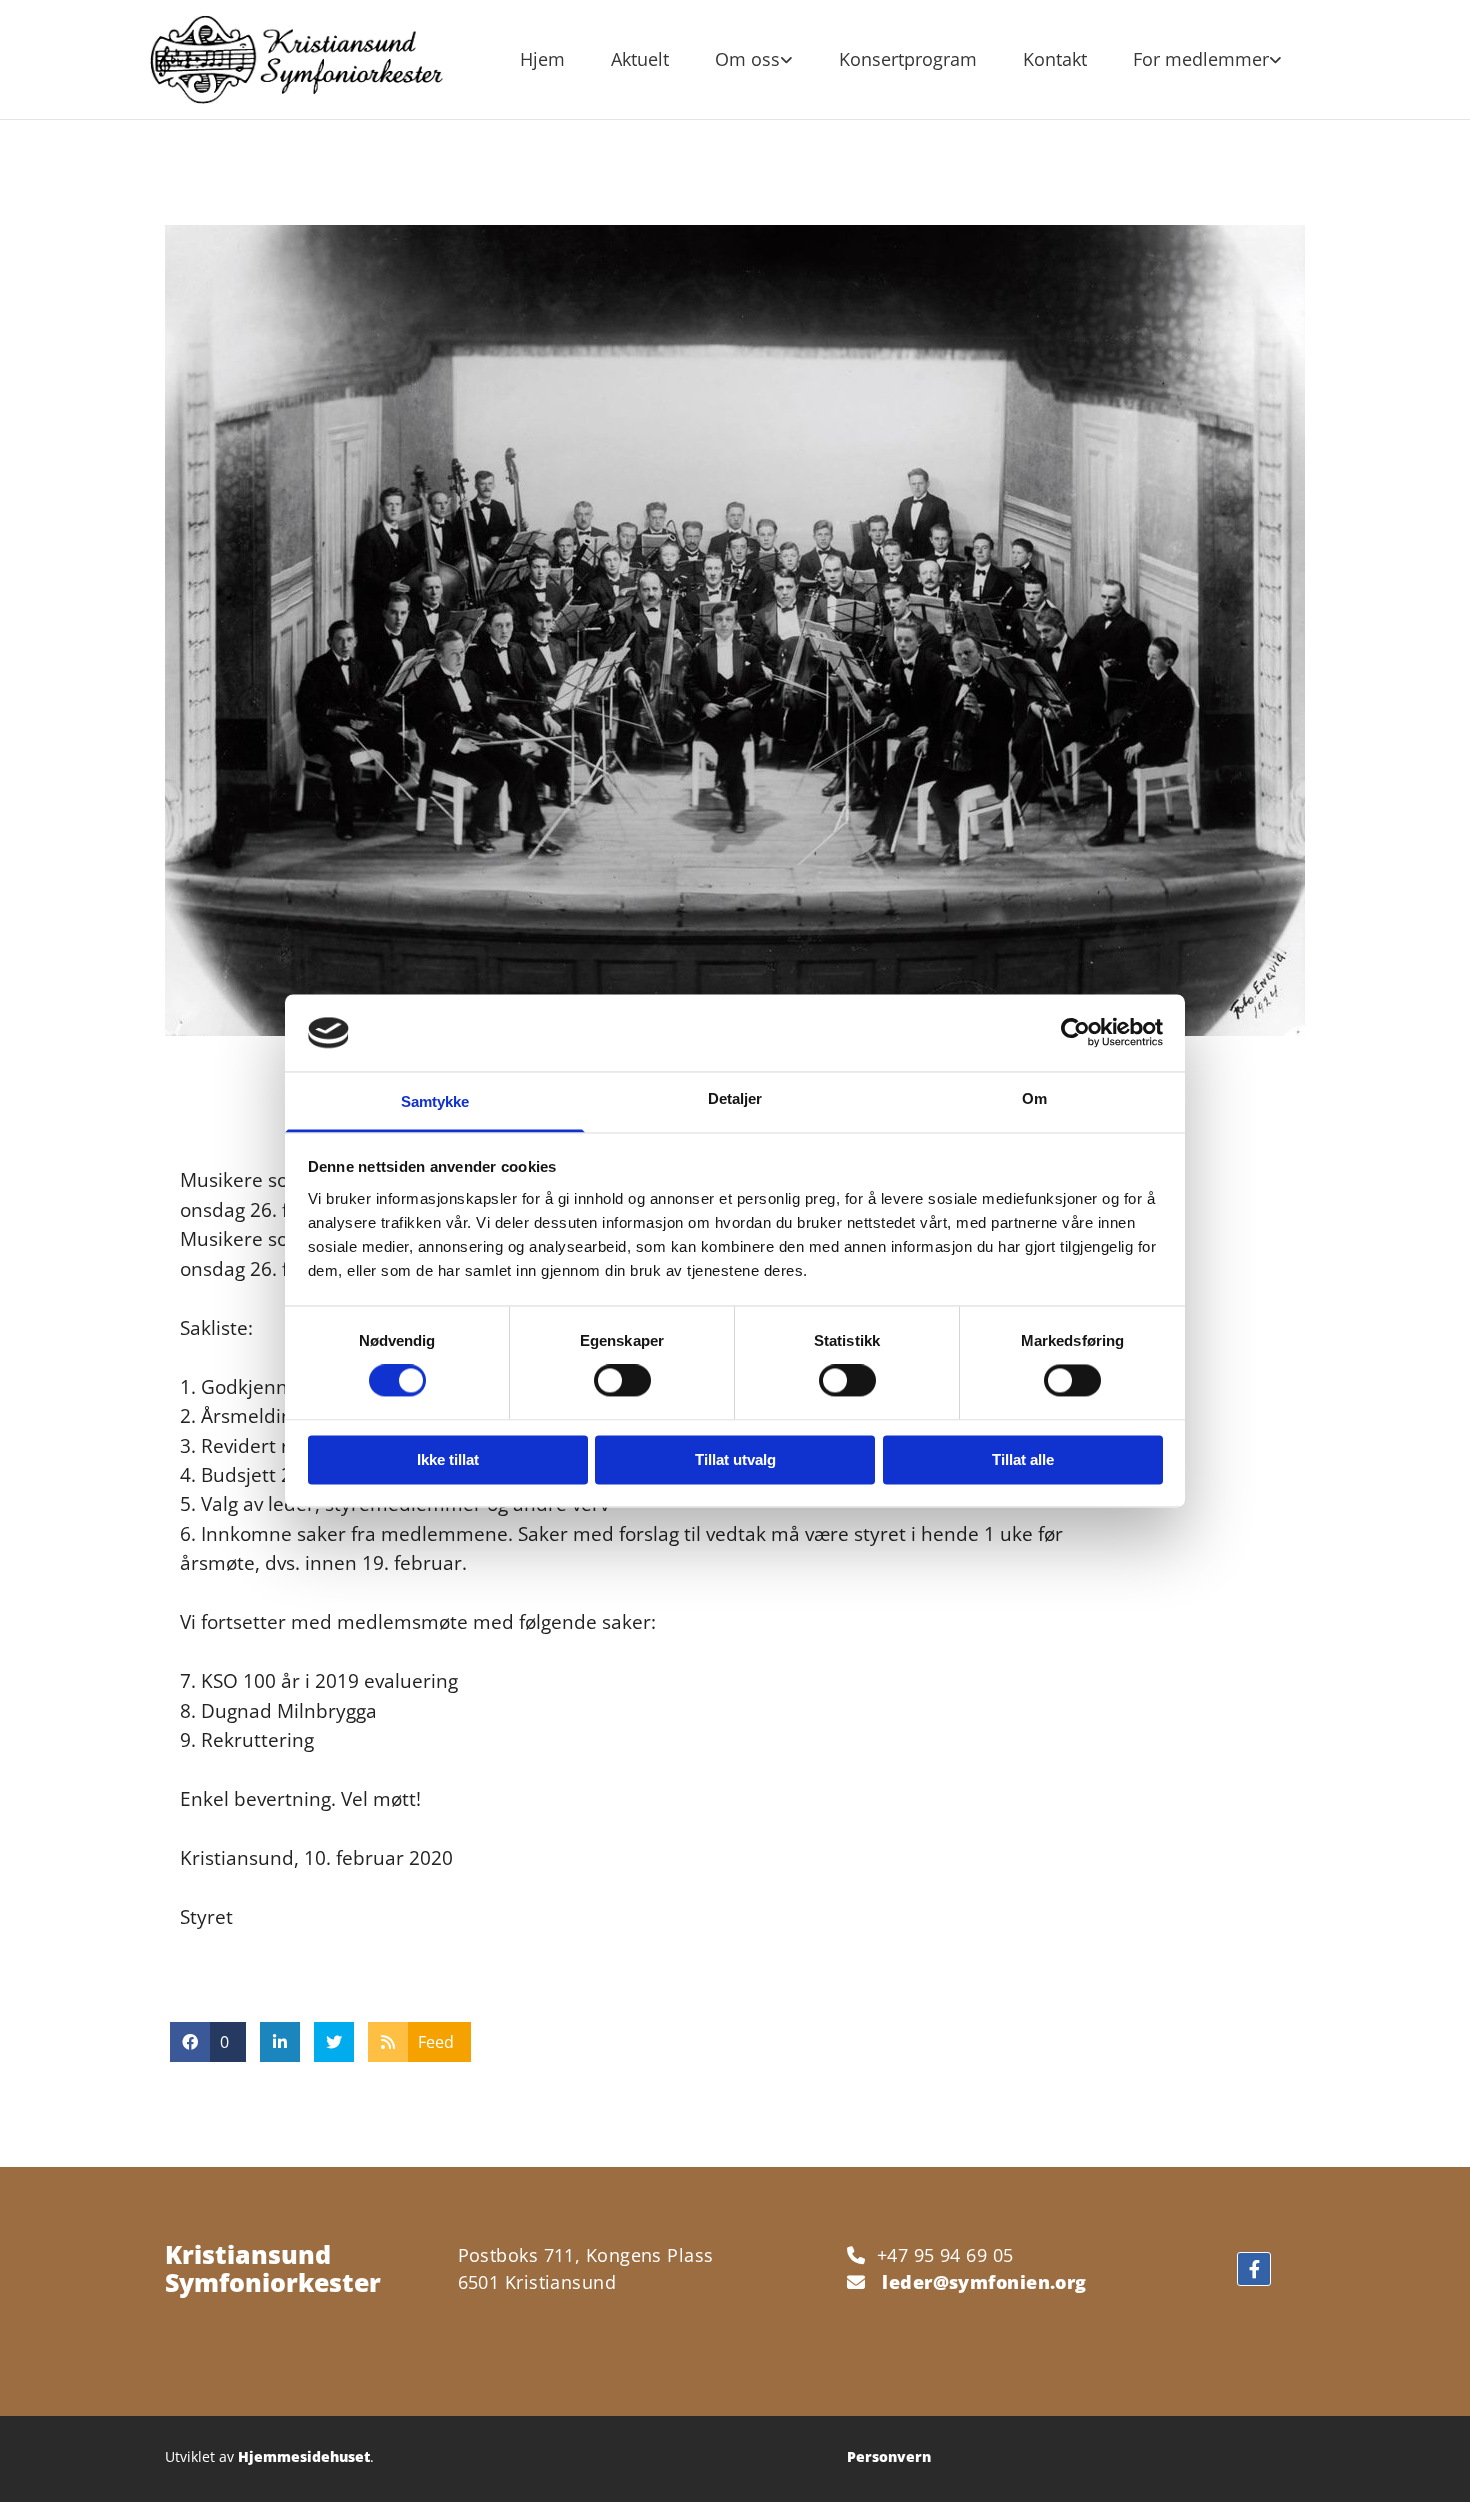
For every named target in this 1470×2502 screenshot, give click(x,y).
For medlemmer (1201, 59)
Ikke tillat (448, 1459)
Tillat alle (1023, 1459)
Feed (436, 2042)
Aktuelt (640, 59)
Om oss (747, 59)
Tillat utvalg (735, 1459)
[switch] (622, 1381)
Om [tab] (1034, 1098)
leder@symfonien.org (984, 2282)
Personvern (889, 2456)
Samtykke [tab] (435, 1101)
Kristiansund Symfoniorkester (273, 2268)
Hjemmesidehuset (304, 2456)
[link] (754, 59)
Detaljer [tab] (735, 1098)
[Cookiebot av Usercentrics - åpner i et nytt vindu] (1075, 1033)
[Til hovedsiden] (296, 59)
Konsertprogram (908, 59)
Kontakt (1055, 59)
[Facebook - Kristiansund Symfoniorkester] (1254, 2269)
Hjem (542, 59)
